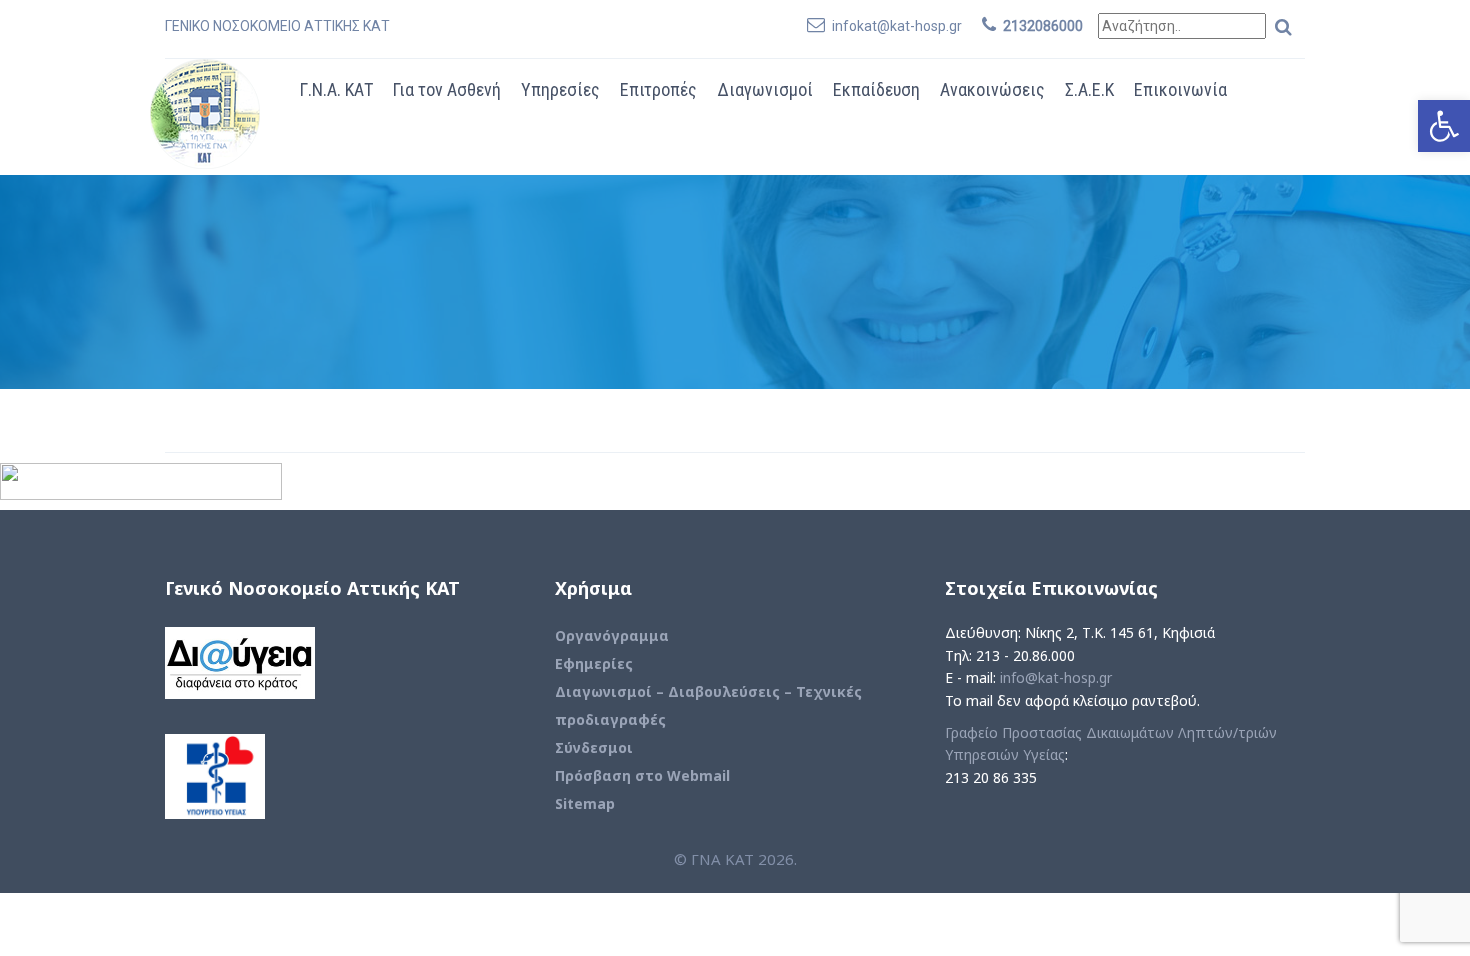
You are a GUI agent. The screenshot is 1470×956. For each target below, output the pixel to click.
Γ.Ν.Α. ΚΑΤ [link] (336, 89)
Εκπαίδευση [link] (876, 89)
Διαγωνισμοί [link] (765, 89)
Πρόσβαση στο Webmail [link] (642, 775)
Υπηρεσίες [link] (560, 89)
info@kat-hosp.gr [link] (1056, 677)
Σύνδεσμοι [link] (594, 747)
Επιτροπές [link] (658, 89)
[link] (1444, 126)
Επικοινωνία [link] (1180, 89)
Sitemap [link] (585, 803)
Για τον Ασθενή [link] (447, 89)
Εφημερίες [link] (594, 663)
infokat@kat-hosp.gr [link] (897, 26)
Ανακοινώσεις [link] (992, 89)
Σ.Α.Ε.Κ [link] (1089, 89)
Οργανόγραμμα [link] (612, 635)
